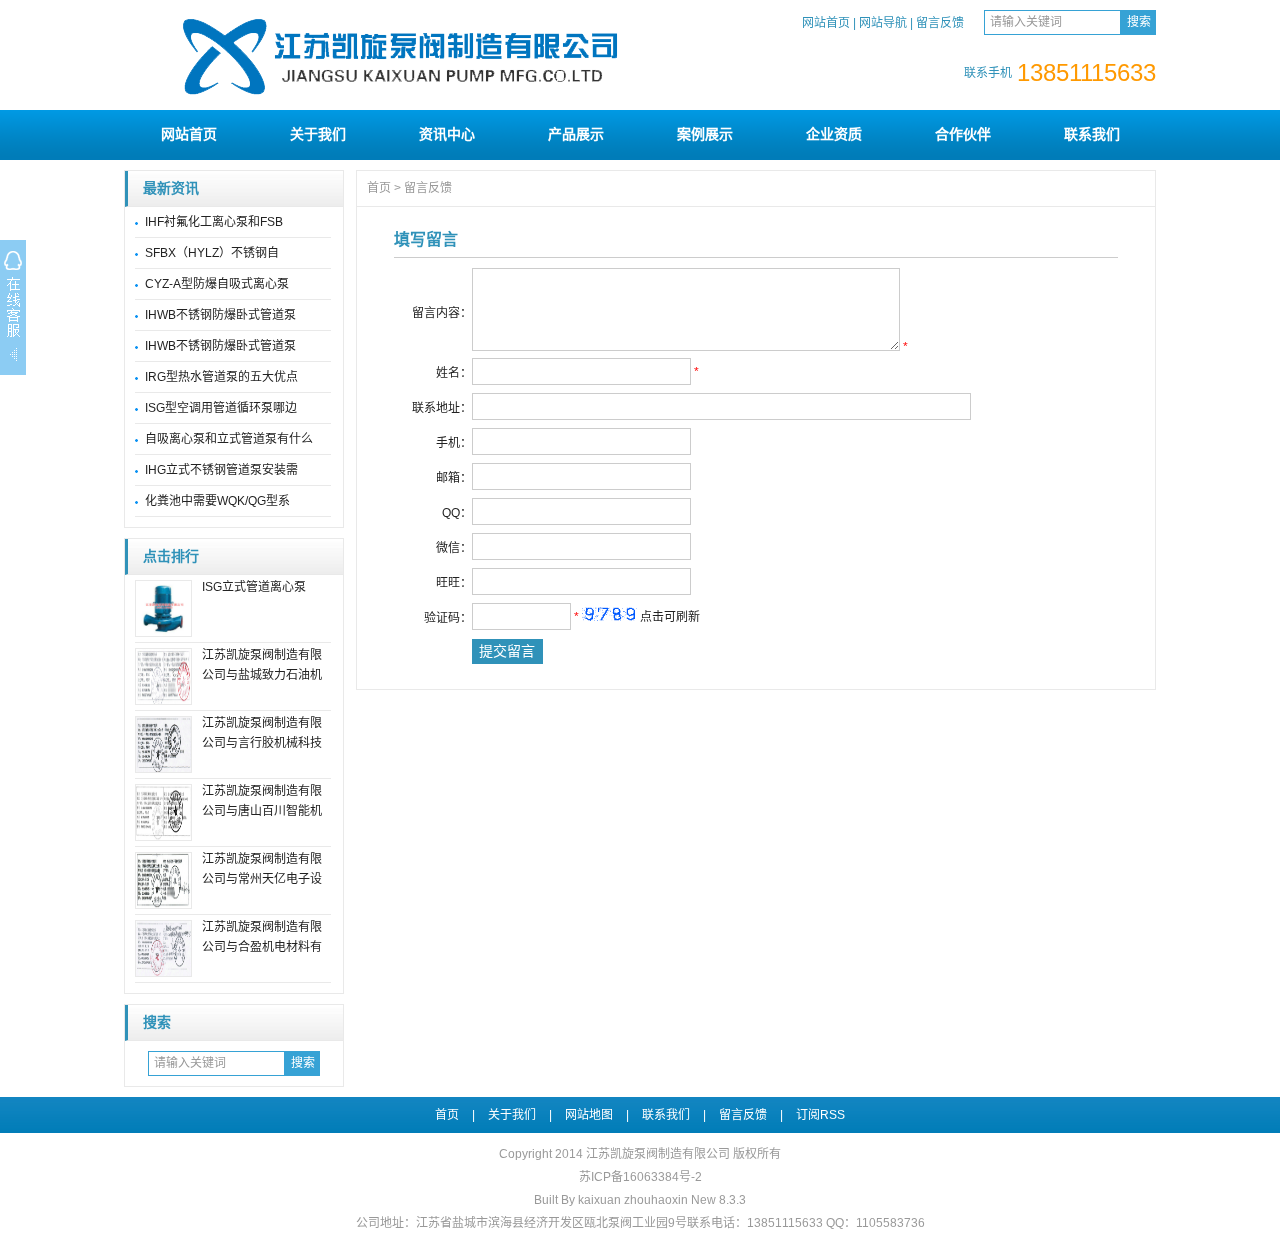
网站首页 (826, 23)
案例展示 (705, 134)
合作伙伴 (963, 134)
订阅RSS (820, 1115)
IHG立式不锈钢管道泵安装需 (221, 470)
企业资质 (834, 134)
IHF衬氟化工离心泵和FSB (214, 222)
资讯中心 (447, 134)
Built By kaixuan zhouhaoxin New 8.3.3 (640, 1200)
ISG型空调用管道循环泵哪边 (221, 408)
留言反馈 (940, 23)
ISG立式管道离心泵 (254, 587)
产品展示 (576, 134)
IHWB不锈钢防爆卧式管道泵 (220, 315)
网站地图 (589, 1115)
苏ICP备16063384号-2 (640, 1177)
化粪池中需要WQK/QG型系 (217, 501)
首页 (379, 188)
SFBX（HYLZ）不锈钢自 (212, 253)
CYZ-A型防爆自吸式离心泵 (217, 284)
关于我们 (318, 134)
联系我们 (1092, 134)
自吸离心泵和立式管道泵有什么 (229, 439)
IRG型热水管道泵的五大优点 (221, 377)
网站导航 (883, 23)
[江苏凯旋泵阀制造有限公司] (409, 102)
